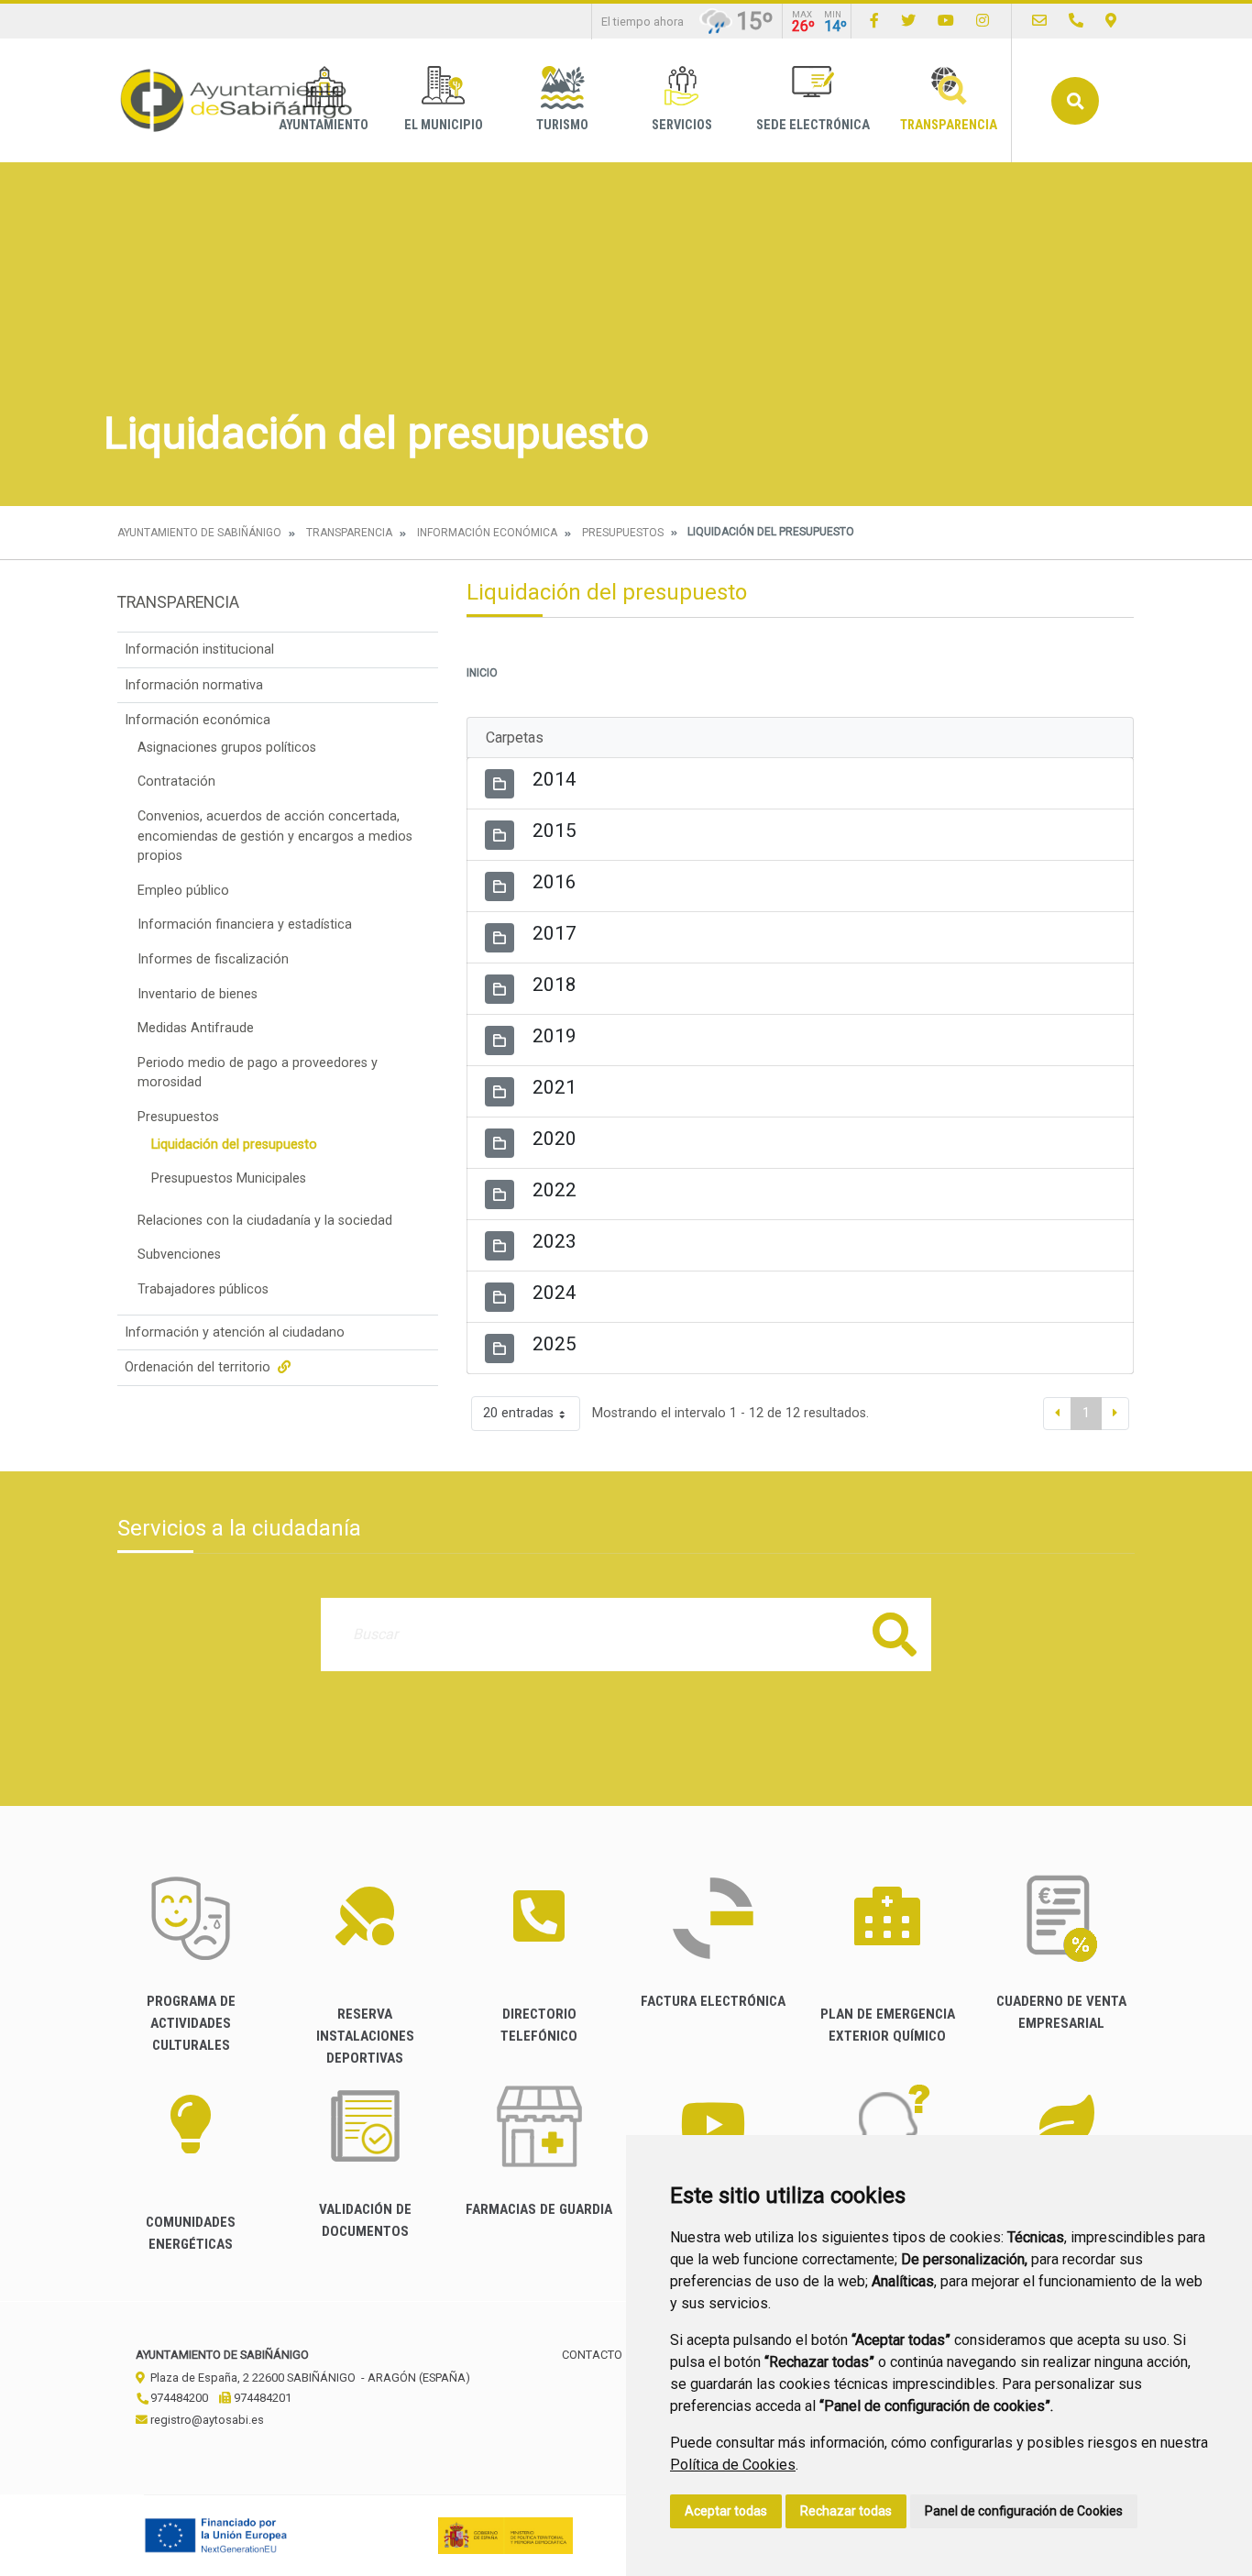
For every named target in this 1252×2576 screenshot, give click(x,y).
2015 (555, 831)
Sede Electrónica (813, 125)
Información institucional (199, 650)
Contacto (592, 2355)
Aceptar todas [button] (726, 2511)
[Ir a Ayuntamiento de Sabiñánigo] (236, 100)
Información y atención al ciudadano (235, 1332)
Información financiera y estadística (245, 925)
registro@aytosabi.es (206, 2420)
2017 (555, 933)
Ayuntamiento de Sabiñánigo (199, 533)
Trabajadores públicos (203, 1289)
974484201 (261, 2398)
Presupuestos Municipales (229, 1178)
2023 (555, 1241)
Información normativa (194, 685)
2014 (555, 779)
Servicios (682, 125)
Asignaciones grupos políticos (227, 748)
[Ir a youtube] (946, 21)
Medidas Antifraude (196, 1028)
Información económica (487, 533)
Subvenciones (179, 1255)
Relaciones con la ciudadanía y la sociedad (265, 1221)
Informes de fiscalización (213, 959)
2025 (555, 1344)
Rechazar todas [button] (846, 2511)
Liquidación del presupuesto (234, 1145)
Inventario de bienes (198, 994)
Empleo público (183, 891)
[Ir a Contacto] (1039, 21)
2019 (555, 1036)
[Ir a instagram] (983, 21)
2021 (555, 1087)
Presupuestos (623, 533)
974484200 (178, 2398)
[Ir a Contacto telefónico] (1076, 21)
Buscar (1075, 101)
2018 (555, 985)
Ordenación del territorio (199, 1367)
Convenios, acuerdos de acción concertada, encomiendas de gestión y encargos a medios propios (275, 836)
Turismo (562, 125)
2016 (555, 882)
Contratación (176, 782)
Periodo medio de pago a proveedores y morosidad (258, 1073)
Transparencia (949, 125)
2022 (555, 1190)
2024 (555, 1293)
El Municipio (444, 125)
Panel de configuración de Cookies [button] (1024, 2511)
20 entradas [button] (518, 1413)
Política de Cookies (733, 2465)
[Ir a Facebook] (874, 21)
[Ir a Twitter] (908, 21)
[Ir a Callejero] (1111, 21)
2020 (555, 1139)
